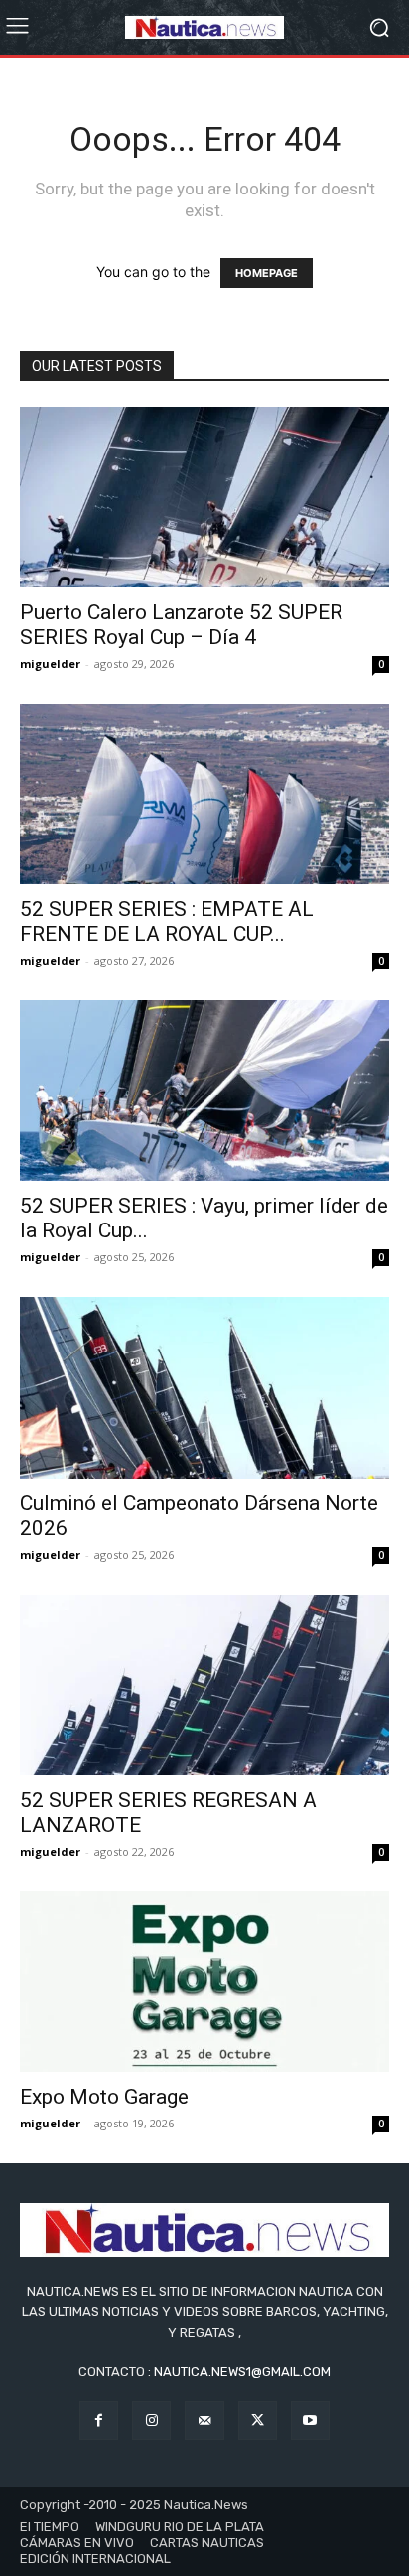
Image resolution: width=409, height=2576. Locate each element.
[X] (258, 2421)
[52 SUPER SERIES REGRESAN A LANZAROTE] (204, 1685)
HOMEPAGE (267, 273)
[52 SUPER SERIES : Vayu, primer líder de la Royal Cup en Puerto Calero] (204, 1091)
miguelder (50, 663)
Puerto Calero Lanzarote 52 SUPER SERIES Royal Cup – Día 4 (181, 625)
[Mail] (204, 2421)
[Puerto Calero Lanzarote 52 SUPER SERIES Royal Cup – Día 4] (204, 497)
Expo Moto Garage (104, 2097)
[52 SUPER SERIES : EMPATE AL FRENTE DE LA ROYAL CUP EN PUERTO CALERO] (204, 794)
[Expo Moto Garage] (204, 1982)
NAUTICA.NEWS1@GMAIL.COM (242, 2371)
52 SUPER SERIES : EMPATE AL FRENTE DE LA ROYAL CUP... (167, 921)
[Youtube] (310, 2421)
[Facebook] (99, 2421)
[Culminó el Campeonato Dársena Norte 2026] (204, 1387)
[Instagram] (151, 2421)
